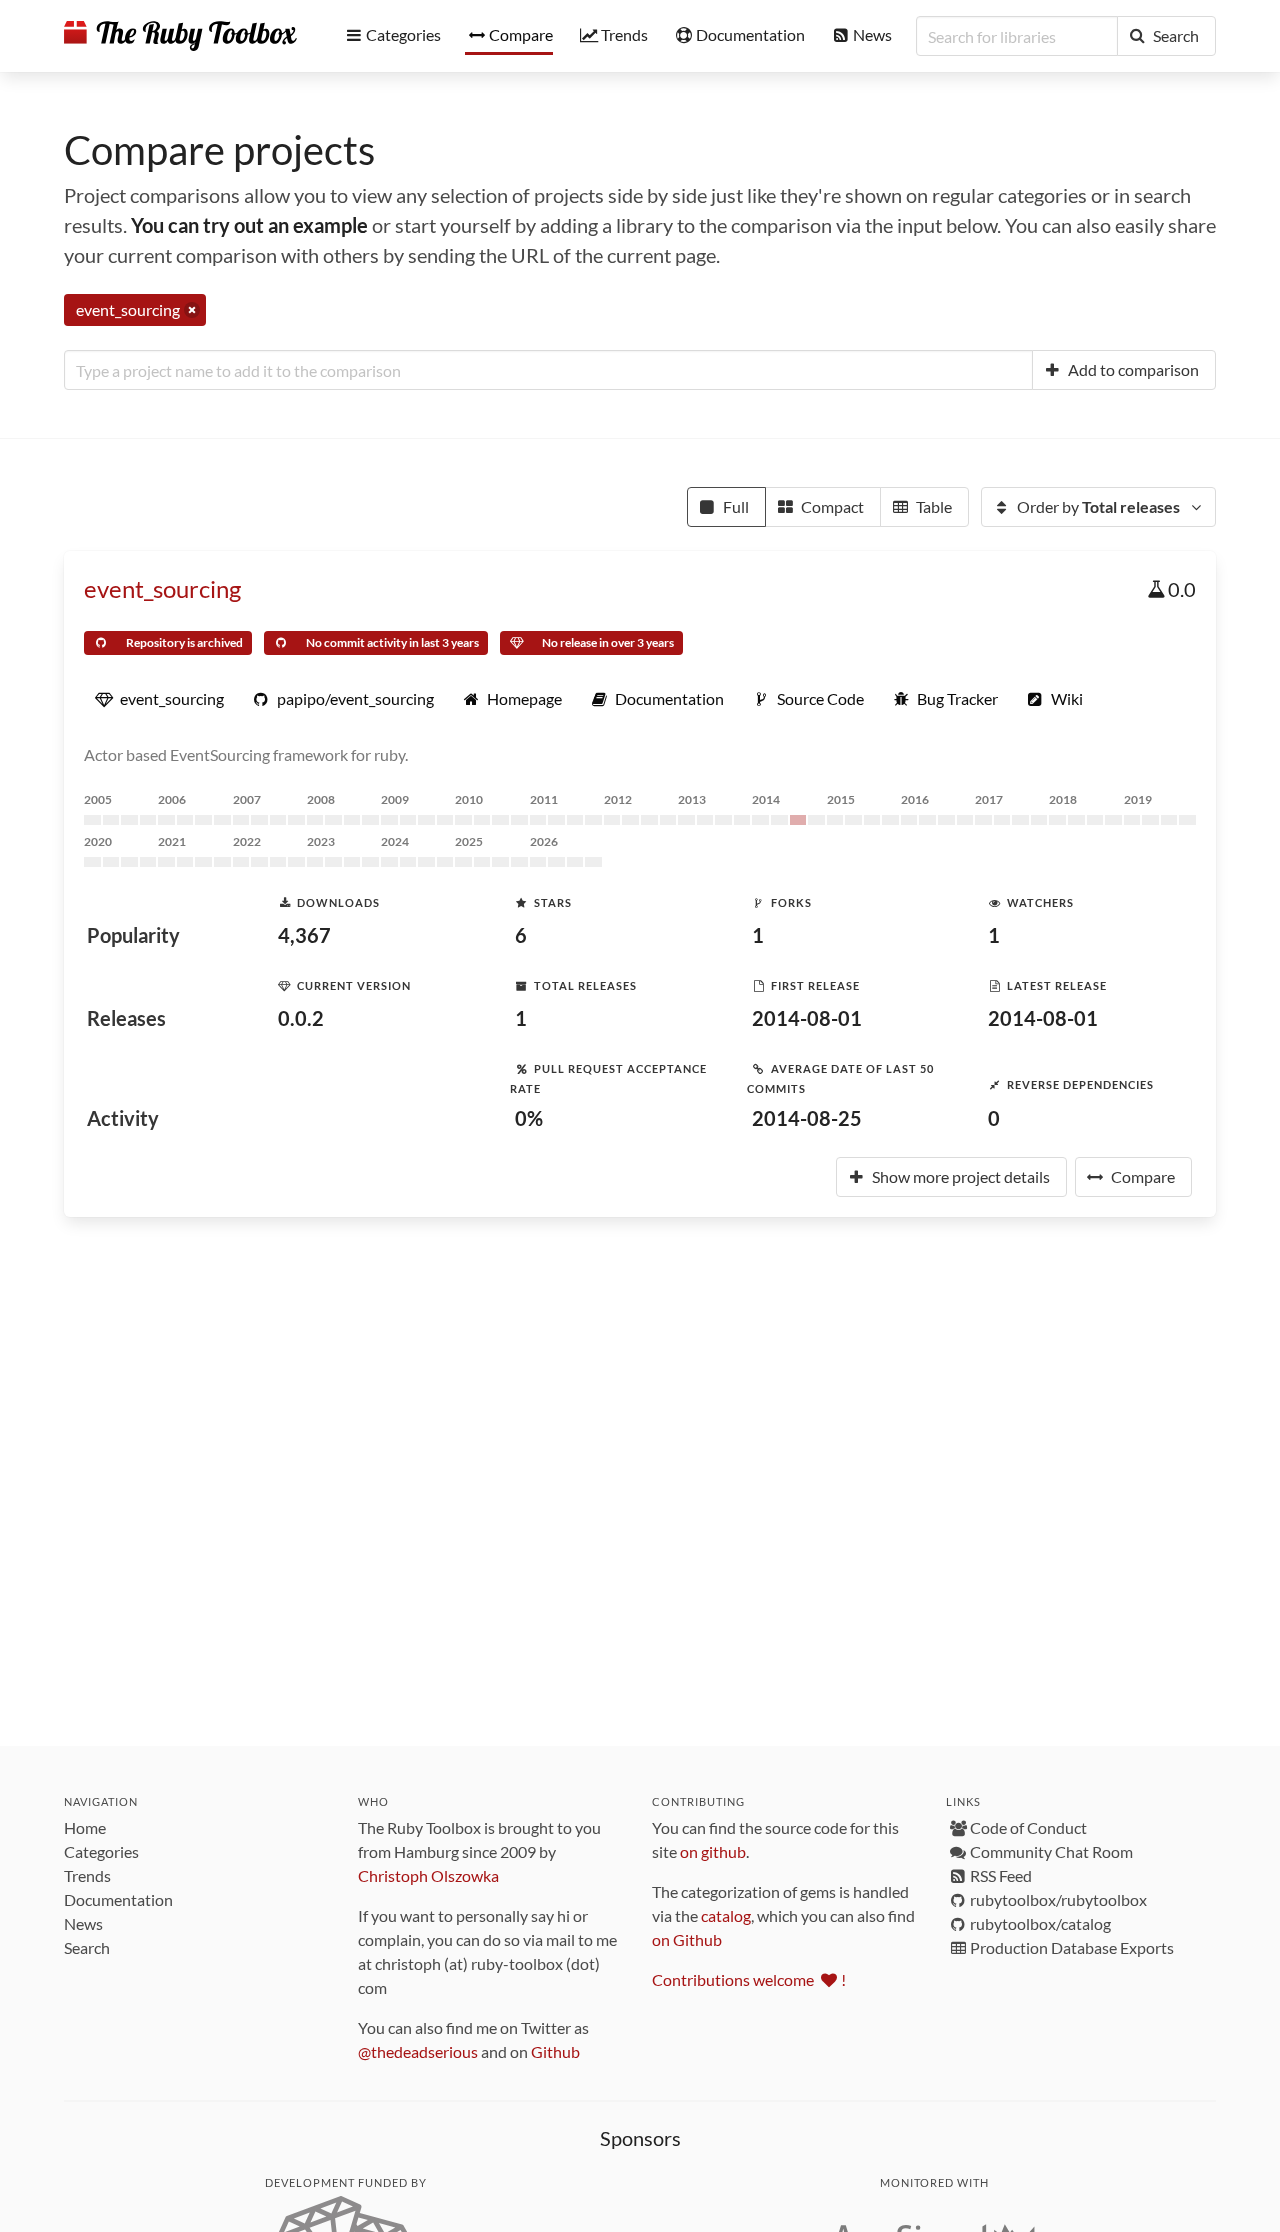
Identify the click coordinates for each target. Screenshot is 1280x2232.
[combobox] (548, 370)
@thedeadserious (418, 2051)
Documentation (118, 1899)
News (83, 1923)
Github (555, 2051)
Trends (87, 1875)
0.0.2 (301, 1018)
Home (85, 1827)
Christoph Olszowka (428, 1875)
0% (529, 1118)
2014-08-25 (807, 1118)
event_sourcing (162, 588)
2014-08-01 (807, 1018)
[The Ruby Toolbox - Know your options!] (180, 36)
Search (87, 1947)
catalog (726, 1915)
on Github (687, 1939)
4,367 (304, 935)
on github (713, 1851)
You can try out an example (249, 225)
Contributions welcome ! (749, 1979)
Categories (101, 1851)
